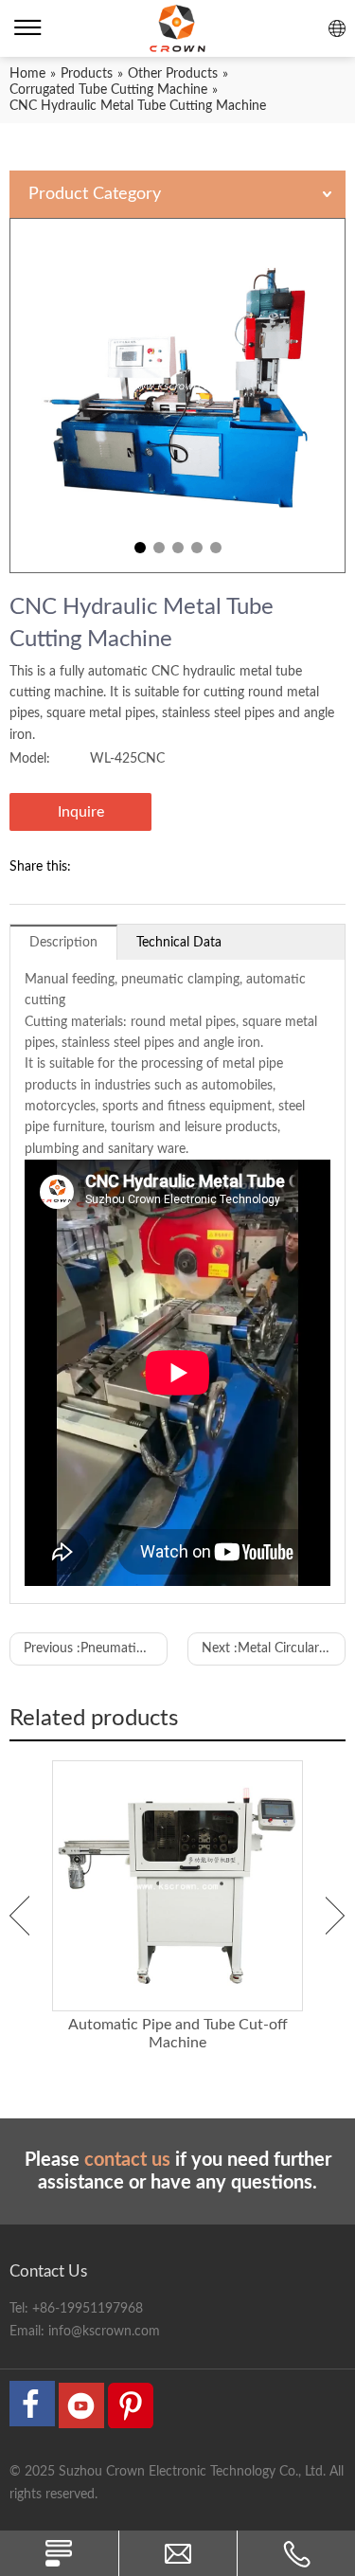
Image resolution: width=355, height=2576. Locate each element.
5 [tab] (216, 548)
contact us (127, 2160)
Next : (274, 1648)
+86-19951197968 (88, 2309)
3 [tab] (178, 548)
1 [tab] (140, 548)
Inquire (81, 812)
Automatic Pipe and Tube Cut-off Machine (178, 2034)
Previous (19, 1916)
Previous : (96, 1648)
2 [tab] (159, 548)
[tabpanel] (177, 396)
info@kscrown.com (104, 2332)
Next (336, 1916)
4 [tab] (197, 548)
